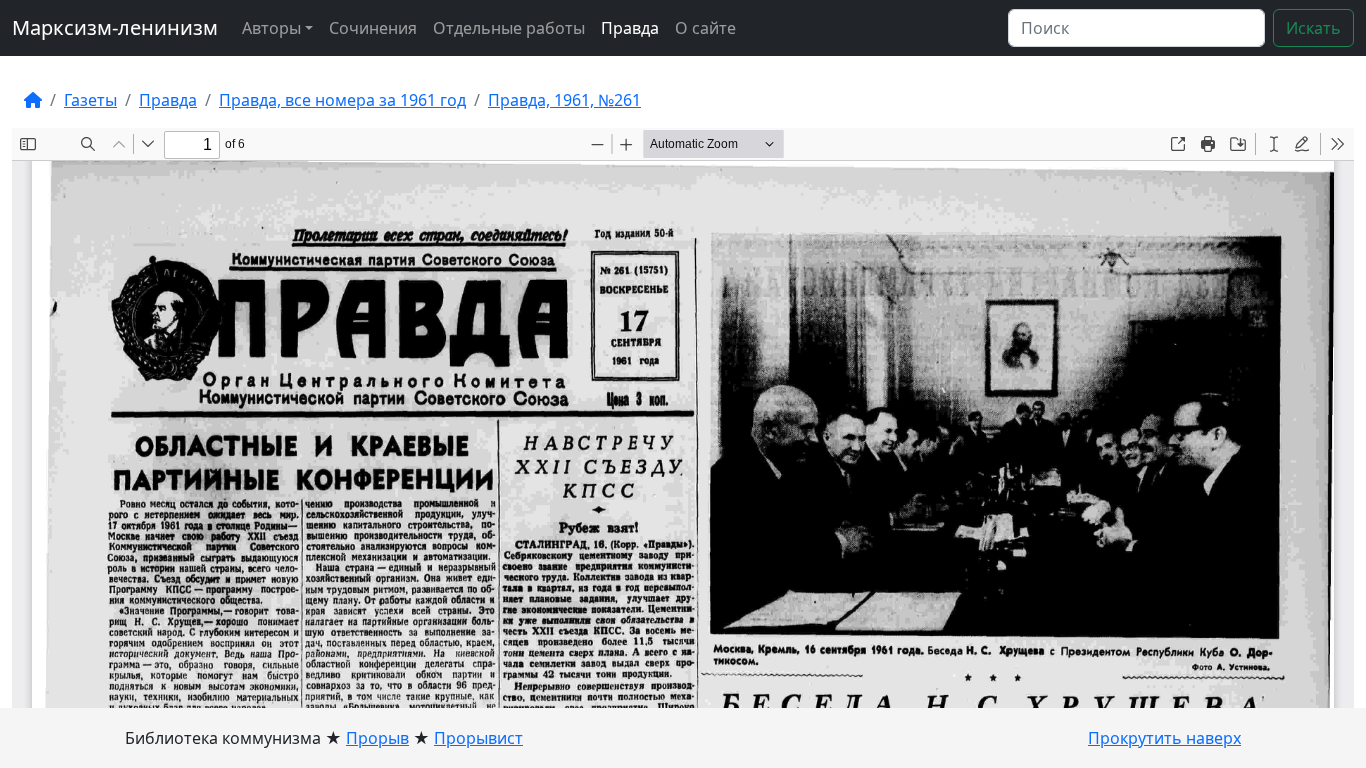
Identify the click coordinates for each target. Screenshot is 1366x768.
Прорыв (377, 738)
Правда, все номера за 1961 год (342, 100)
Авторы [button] (271, 28)
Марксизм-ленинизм (115, 27)
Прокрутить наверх (1164, 738)
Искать (1313, 28)
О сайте (705, 28)
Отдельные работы (509, 28)
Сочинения (373, 28)
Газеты (90, 100)
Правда (630, 28)
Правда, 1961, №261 (564, 100)
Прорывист (478, 738)
